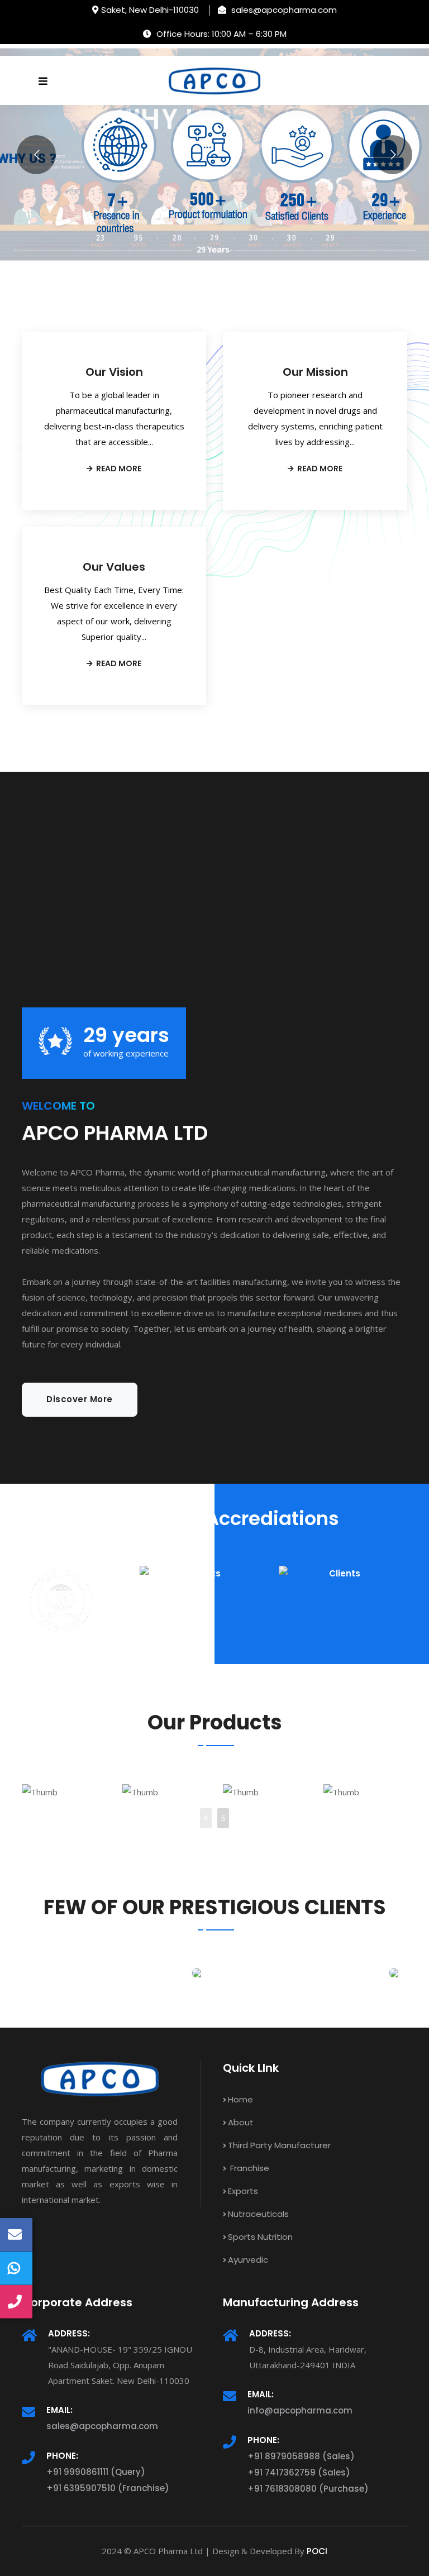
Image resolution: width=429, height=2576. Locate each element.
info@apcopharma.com (300, 2410)
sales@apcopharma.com (102, 2426)
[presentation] (206, 1818)
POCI (317, 2551)
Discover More (80, 1399)
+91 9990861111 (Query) (96, 2472)
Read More (118, 469)
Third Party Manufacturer (279, 2145)
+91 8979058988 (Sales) (301, 2456)
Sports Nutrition (260, 2237)
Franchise (249, 2168)
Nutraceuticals (258, 2214)
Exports (243, 2191)
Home (240, 2099)
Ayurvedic (248, 2260)
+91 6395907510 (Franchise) (108, 2488)
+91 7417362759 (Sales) (299, 2472)
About (241, 2122)
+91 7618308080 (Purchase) (308, 2489)
